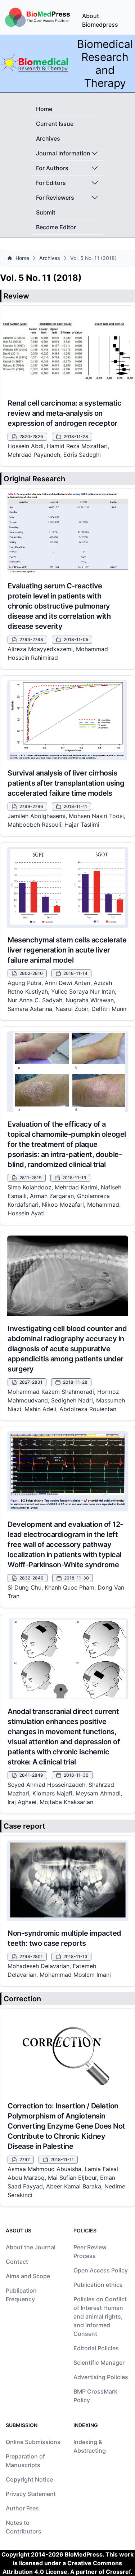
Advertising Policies (101, 2377)
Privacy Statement (31, 2494)
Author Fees (22, 2508)
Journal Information (63, 153)
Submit (46, 212)
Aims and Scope (28, 2276)
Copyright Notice (29, 2479)
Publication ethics (98, 2285)
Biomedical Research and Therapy (105, 63)
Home (44, 109)
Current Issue (55, 124)
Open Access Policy (101, 2270)
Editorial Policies (96, 2348)
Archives (48, 138)
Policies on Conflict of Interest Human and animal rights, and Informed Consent (100, 2316)
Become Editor (56, 227)
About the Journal (31, 2247)
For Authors (52, 168)
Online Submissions (33, 2442)
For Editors (51, 183)
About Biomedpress (100, 20)
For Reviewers (55, 198)
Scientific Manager (99, 2363)
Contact (17, 2262)
